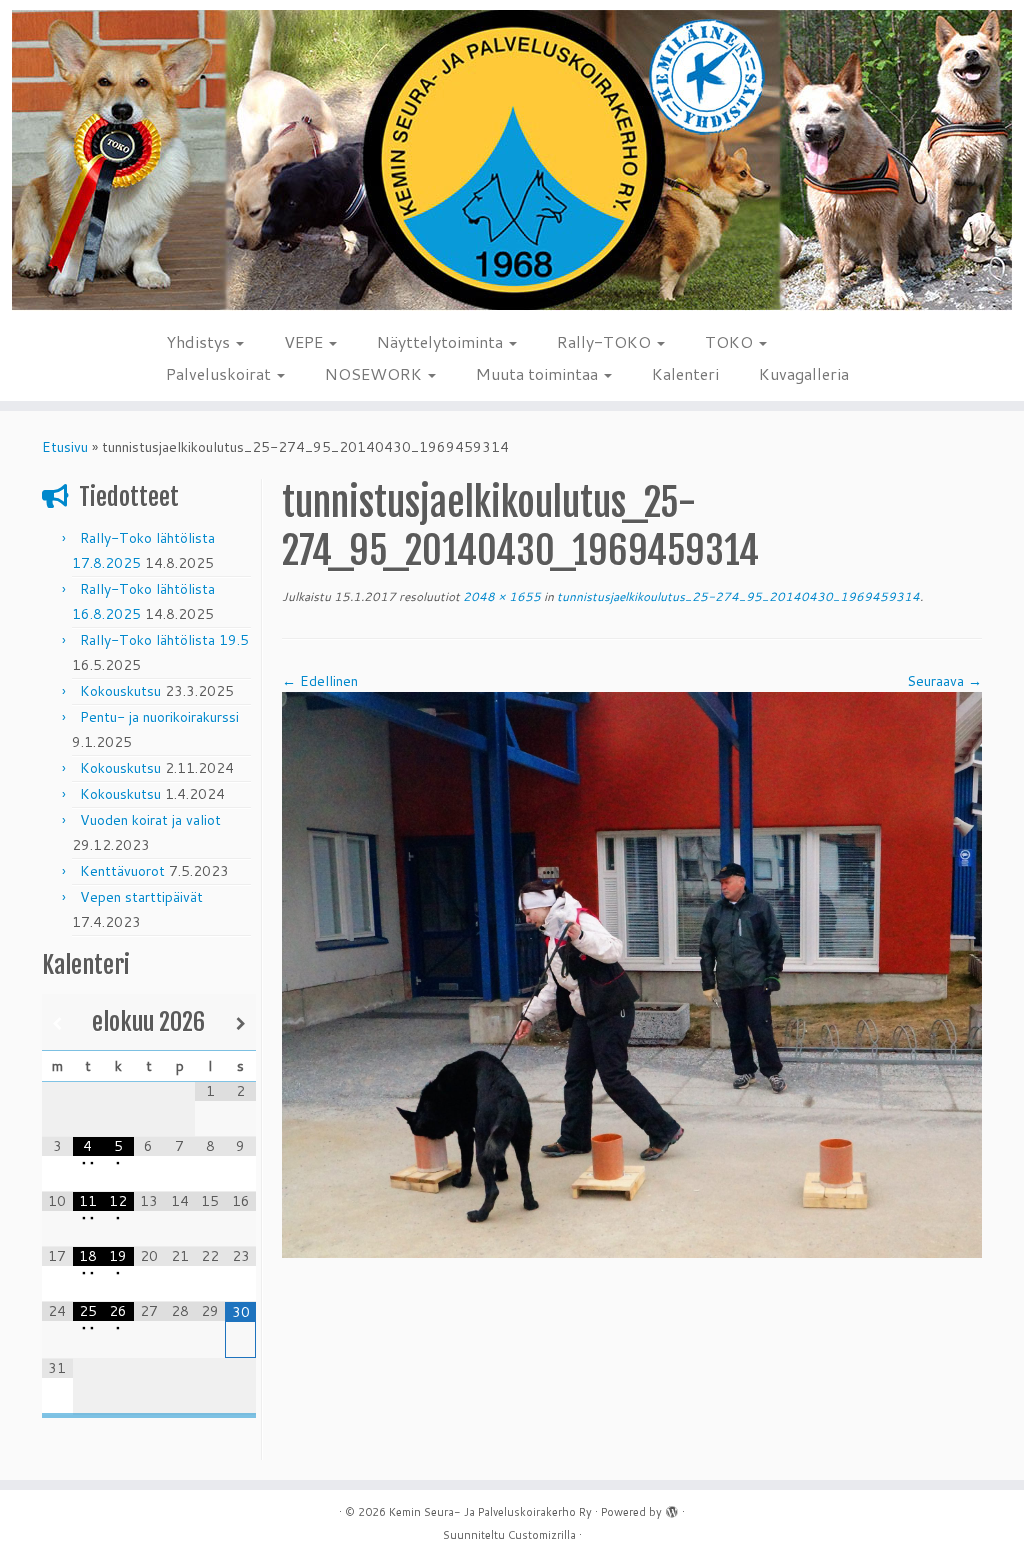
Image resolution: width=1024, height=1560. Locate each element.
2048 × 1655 (500, 596)
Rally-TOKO (606, 341)
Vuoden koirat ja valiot (150, 820)
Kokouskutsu (120, 691)
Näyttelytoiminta (442, 341)
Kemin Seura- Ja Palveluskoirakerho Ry (490, 1512)
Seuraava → (944, 681)
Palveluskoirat (220, 373)
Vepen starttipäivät (141, 897)
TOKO (731, 341)
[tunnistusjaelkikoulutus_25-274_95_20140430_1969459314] (632, 973)
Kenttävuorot (122, 871)
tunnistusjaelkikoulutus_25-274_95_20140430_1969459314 (737, 596)
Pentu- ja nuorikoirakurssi (159, 717)
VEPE (305, 341)
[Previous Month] (57, 1023)
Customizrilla (542, 1535)
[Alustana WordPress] (672, 1508)
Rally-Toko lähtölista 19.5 (164, 640)
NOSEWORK (375, 373)
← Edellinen (320, 681)
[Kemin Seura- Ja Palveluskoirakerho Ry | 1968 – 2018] (512, 160)
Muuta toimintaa (539, 373)
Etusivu (65, 447)
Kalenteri (685, 373)
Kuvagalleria (804, 373)
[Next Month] (240, 1023)
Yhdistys (200, 341)
